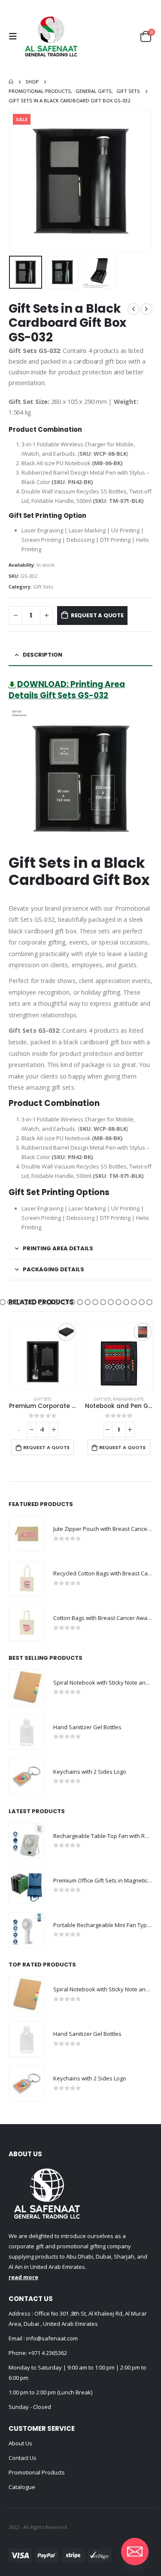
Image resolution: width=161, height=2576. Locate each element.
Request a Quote (97, 615)
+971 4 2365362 (48, 2353)
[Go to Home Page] (11, 82)
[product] (43, 1356)
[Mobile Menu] (15, 36)
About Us (20, 2443)
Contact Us (23, 2458)
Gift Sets (43, 587)
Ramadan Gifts (128, 1399)
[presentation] (19, 181)
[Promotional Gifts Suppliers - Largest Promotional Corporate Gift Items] (51, 36)
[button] (10, 1302)
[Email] (135, 2552)
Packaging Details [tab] (53, 1269)
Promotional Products (37, 2472)
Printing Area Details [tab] (58, 1248)
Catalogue (22, 2487)
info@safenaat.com (51, 2338)
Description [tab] (43, 655)
